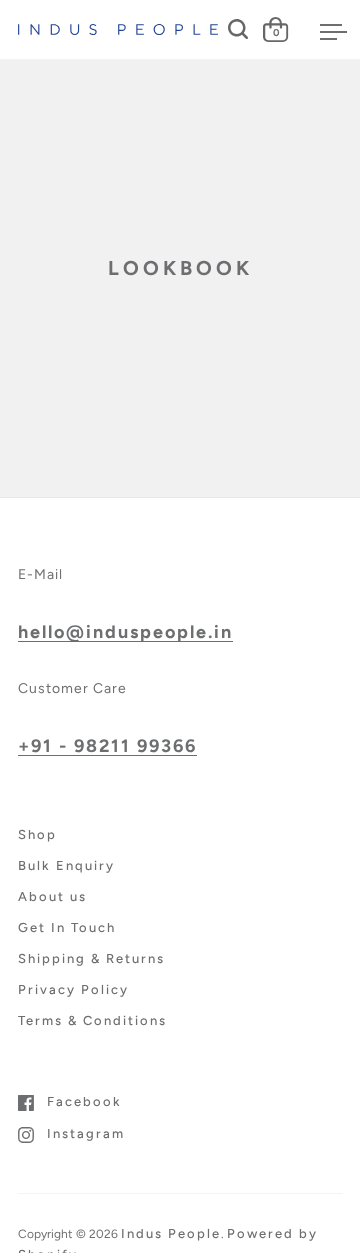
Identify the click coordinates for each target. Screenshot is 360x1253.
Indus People (171, 1233)
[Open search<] (238, 29)
